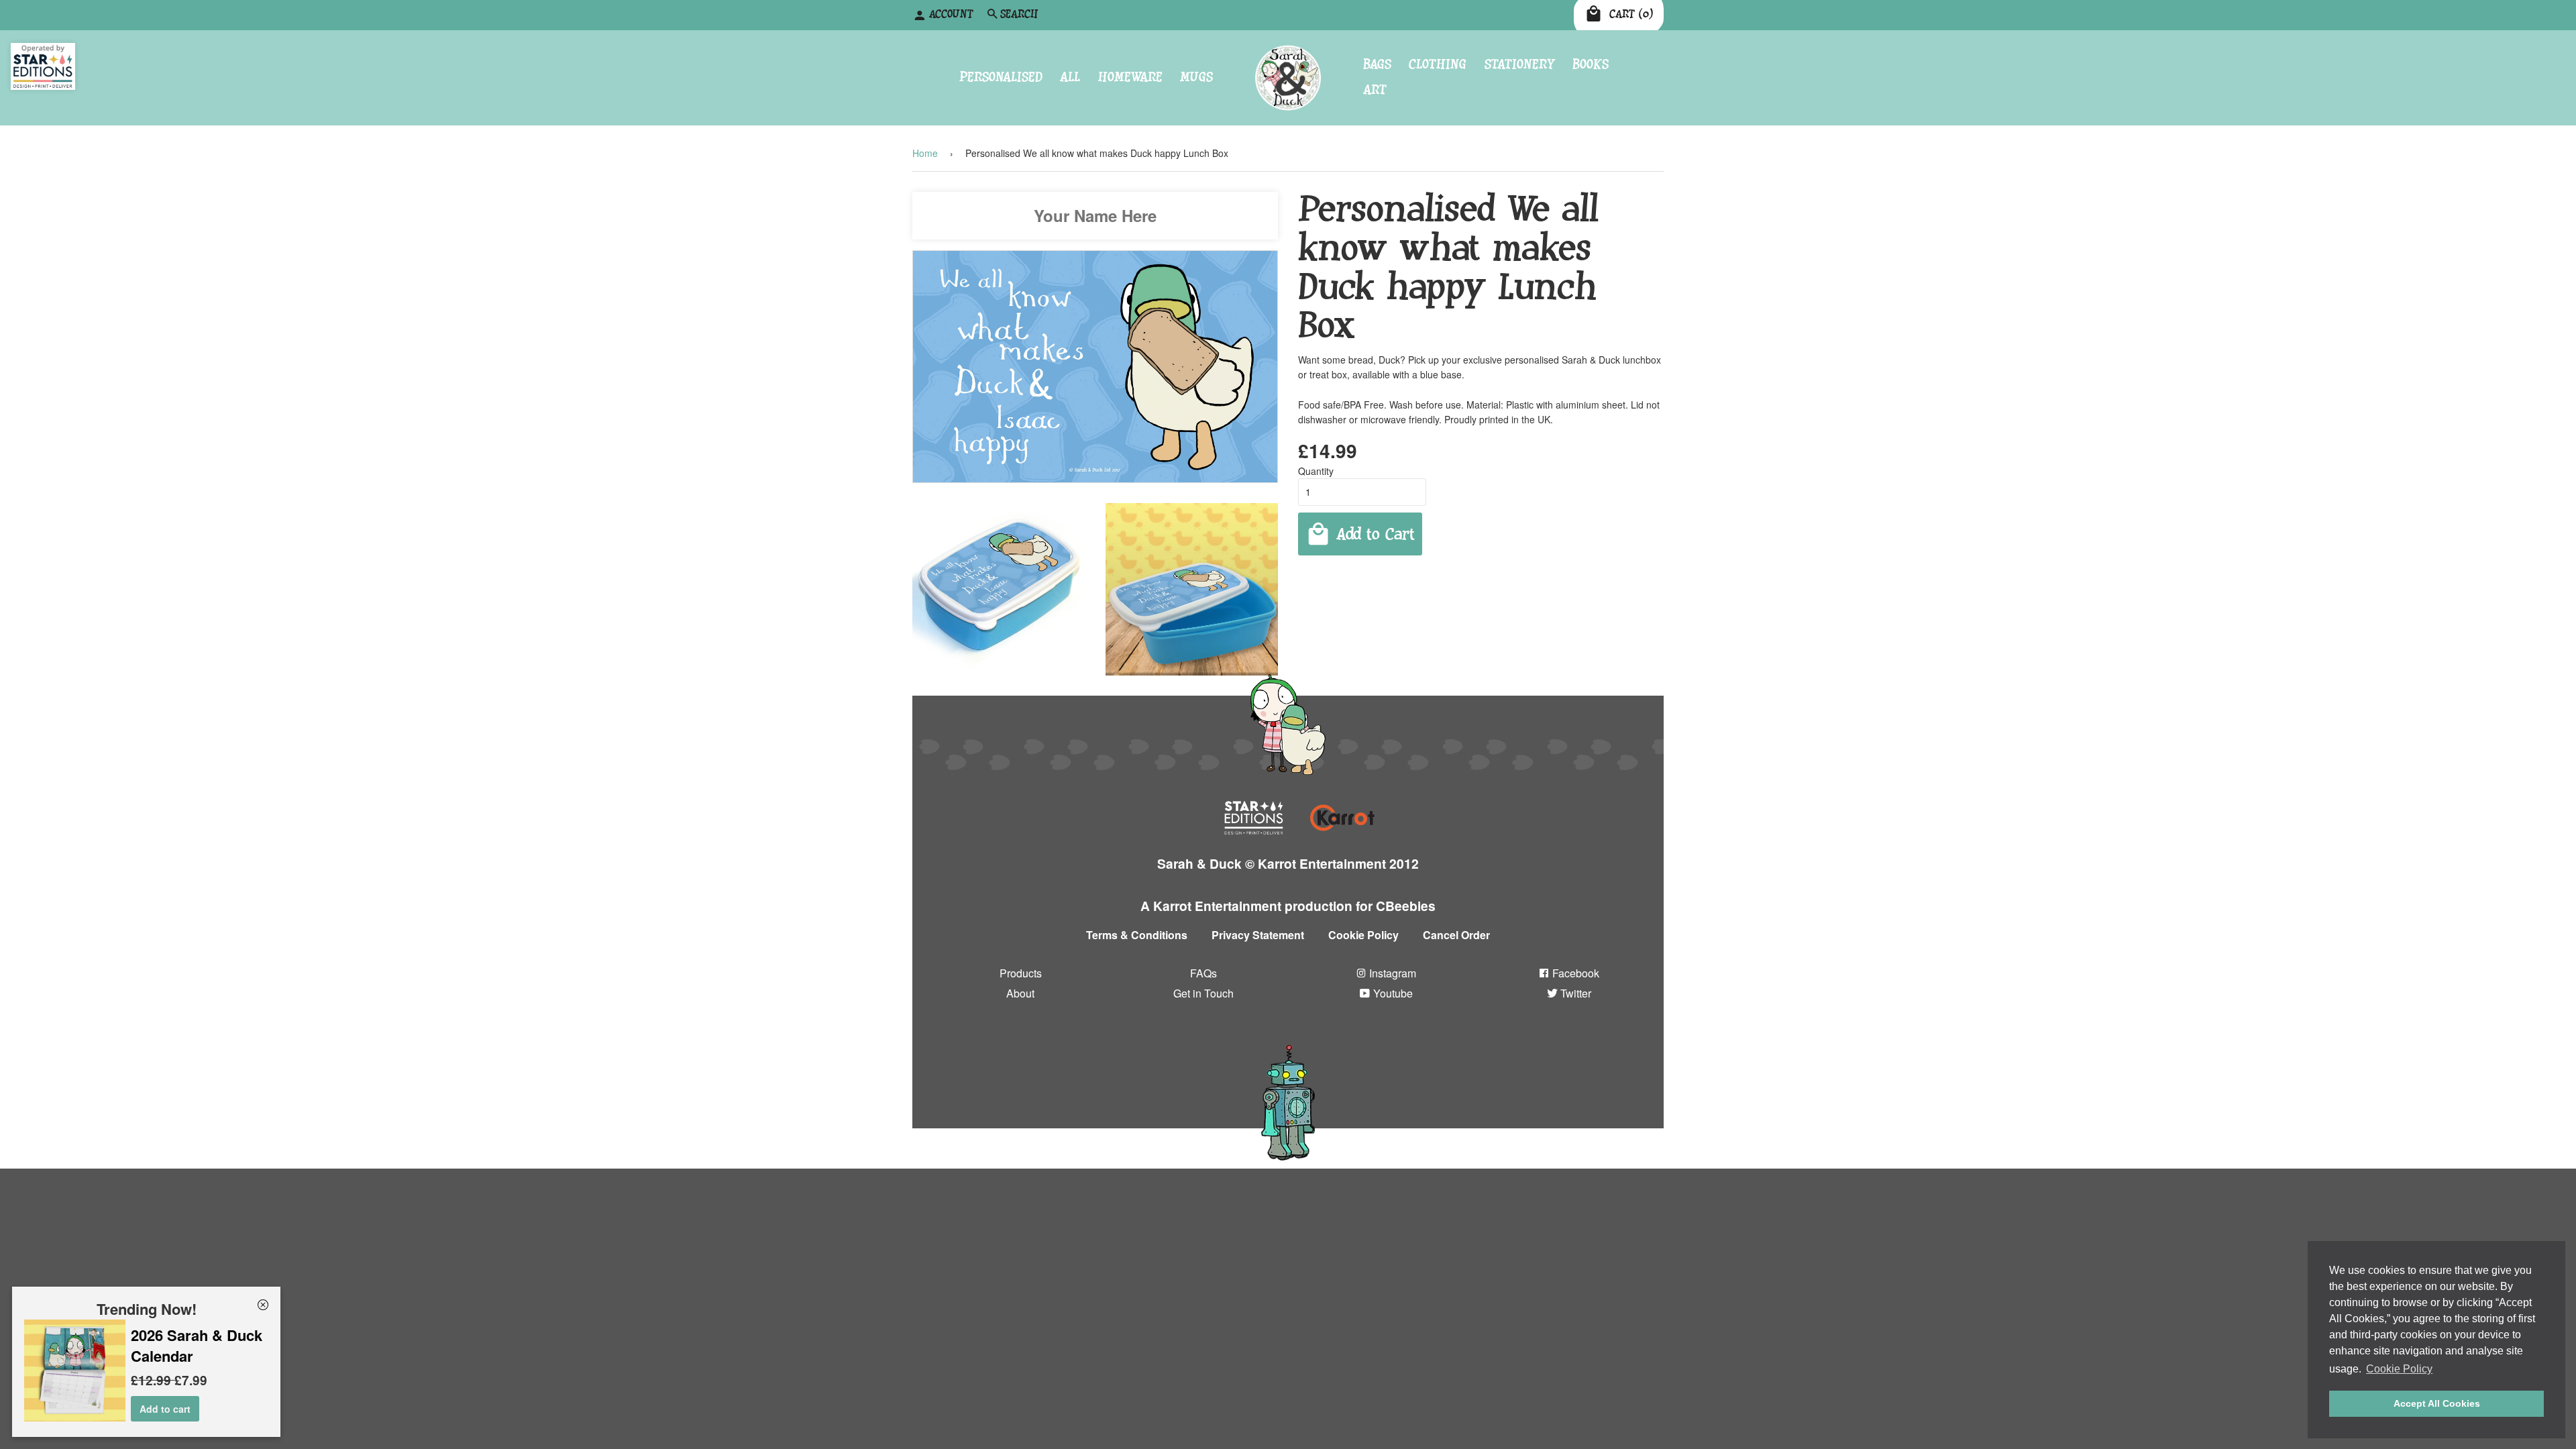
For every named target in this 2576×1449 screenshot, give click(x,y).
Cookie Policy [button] (2399, 1369)
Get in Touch (1203, 992)
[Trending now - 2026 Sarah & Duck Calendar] (75, 1417)
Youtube (1392, 992)
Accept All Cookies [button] (2437, 1403)
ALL (1070, 77)
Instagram (1391, 973)
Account (951, 14)
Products (1021, 973)
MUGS (1196, 77)
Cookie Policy (1363, 935)
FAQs (1203, 973)
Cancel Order (1456, 935)
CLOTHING (1438, 64)
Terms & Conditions (1137, 935)
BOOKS (1591, 64)
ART (1375, 90)
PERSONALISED (1001, 77)
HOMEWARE (1130, 77)
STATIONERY (1520, 64)
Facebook (1574, 973)
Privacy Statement (1258, 935)
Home (925, 153)
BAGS (1377, 64)
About (1020, 992)
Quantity (1316, 471)
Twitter (1574, 992)
